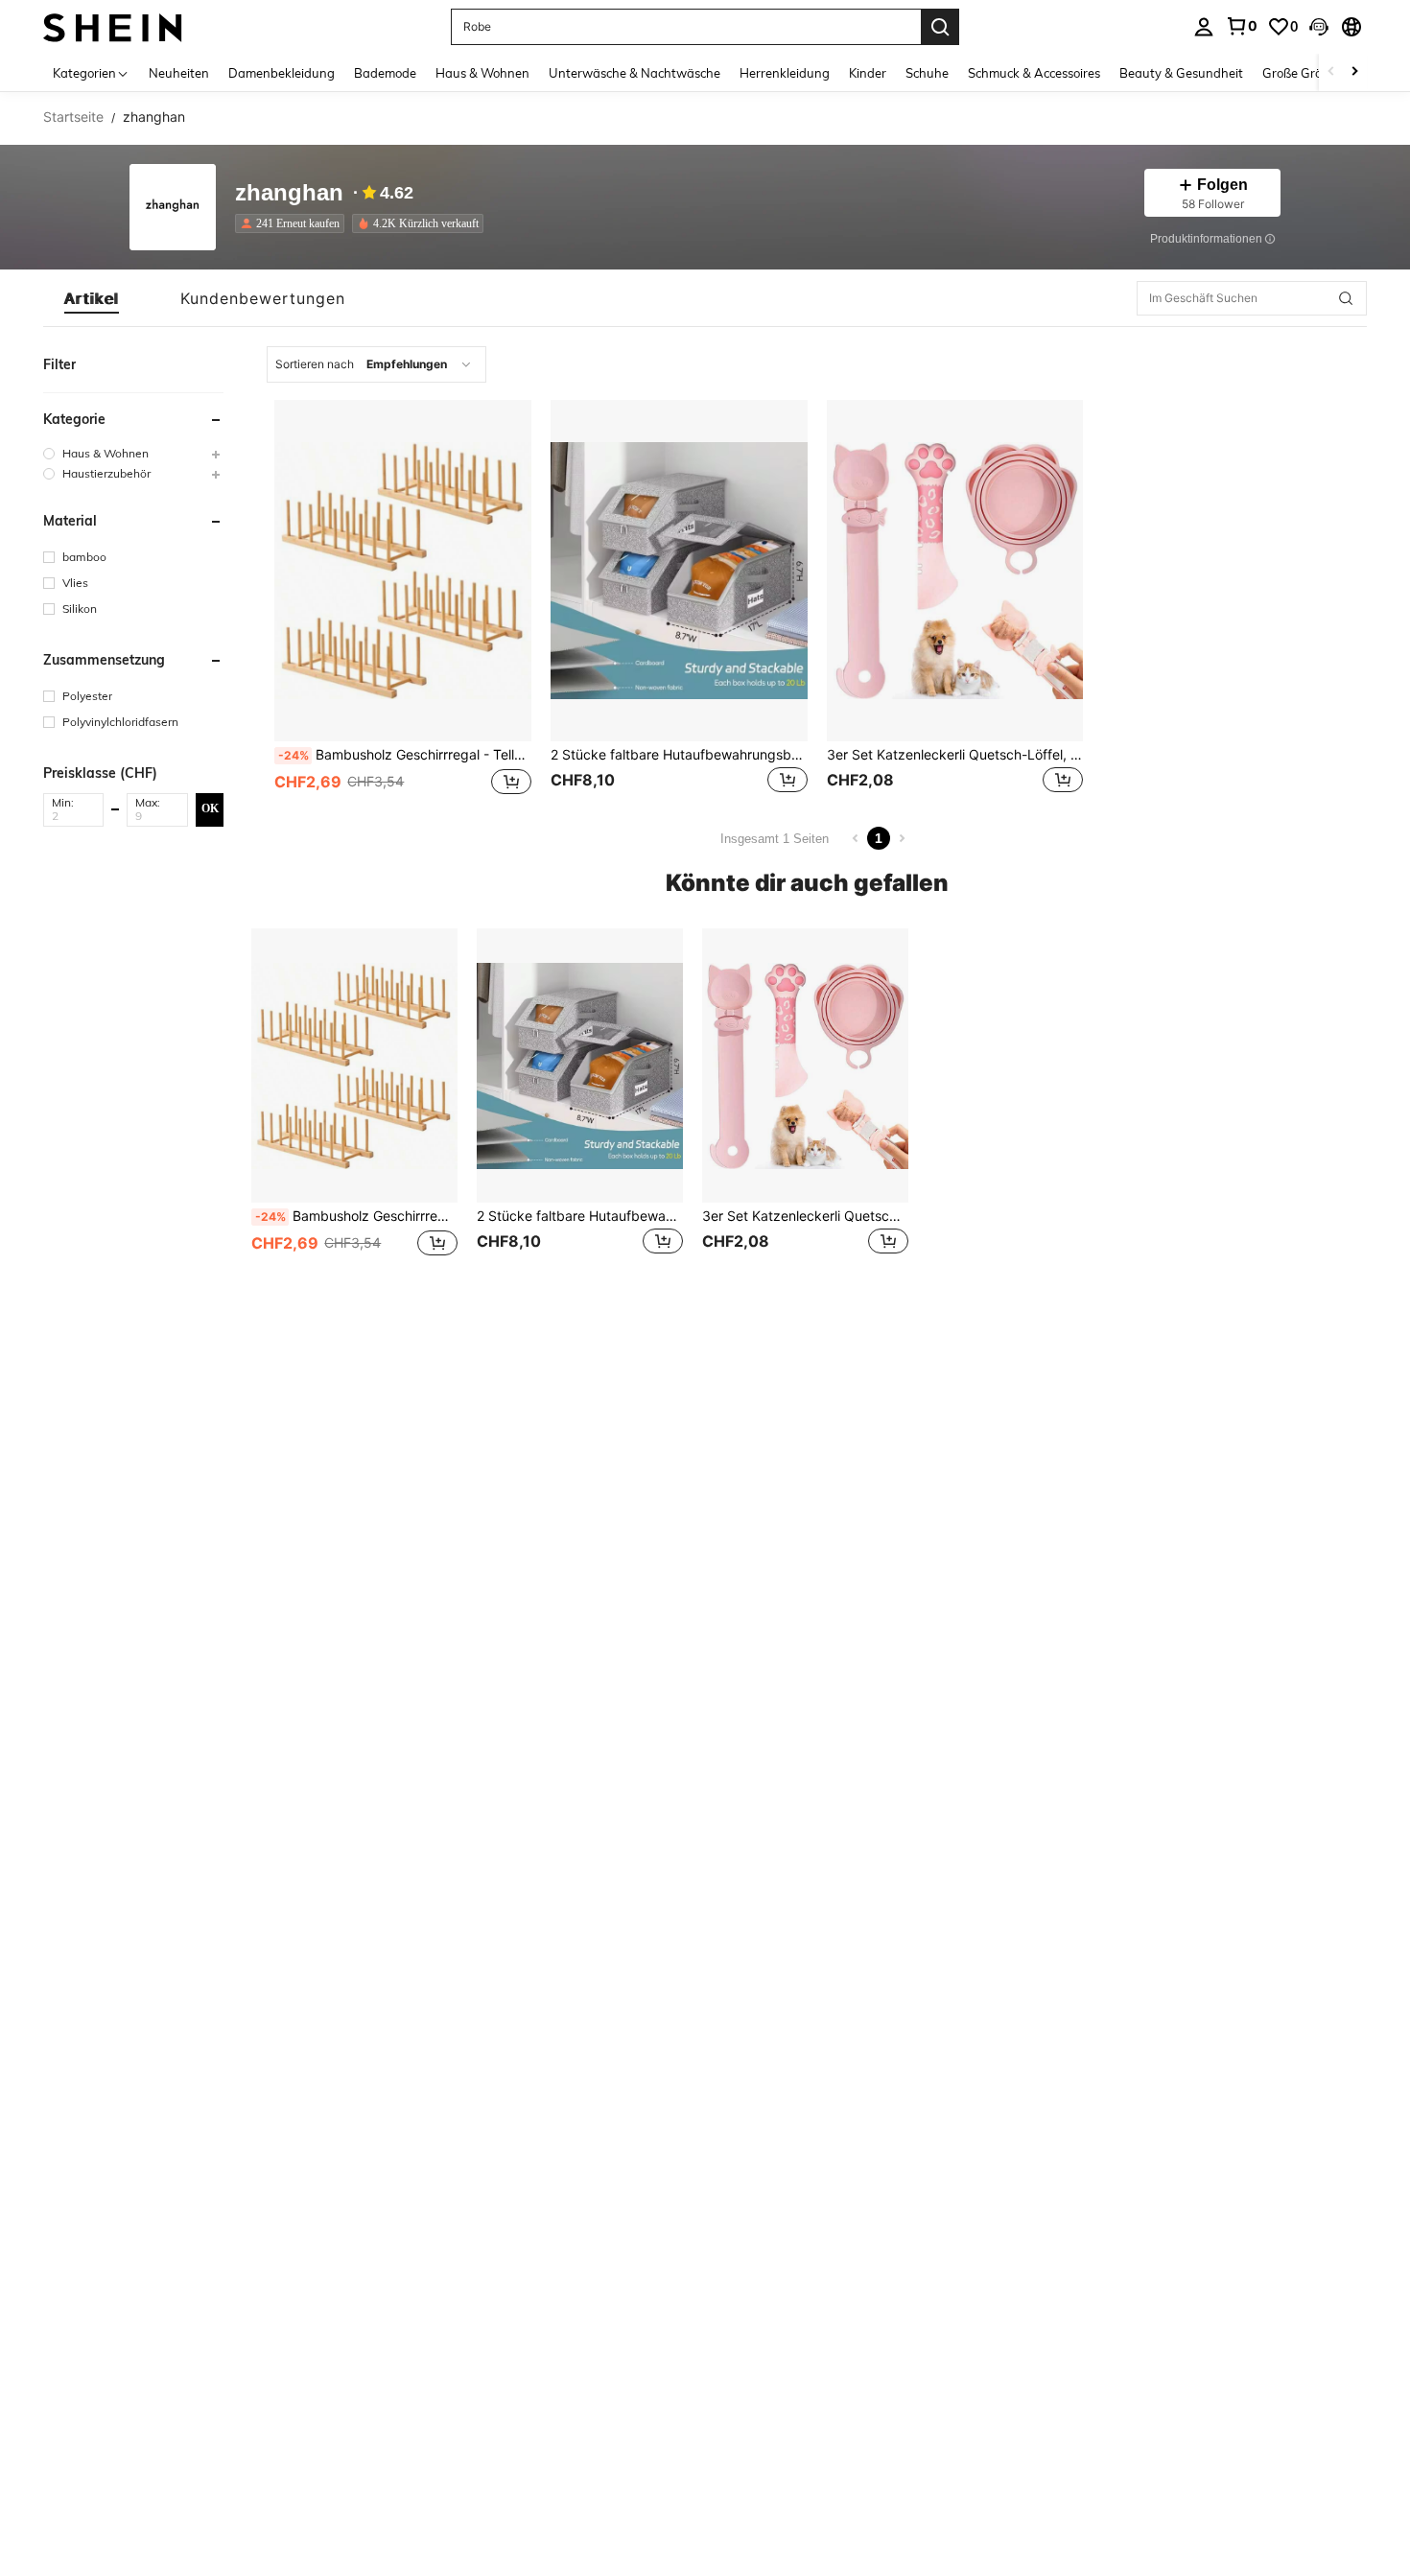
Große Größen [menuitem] (1303, 73)
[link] (1241, 26)
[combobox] (376, 364)
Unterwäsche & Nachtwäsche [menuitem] (634, 73)
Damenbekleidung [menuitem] (282, 73)
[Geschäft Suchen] (1346, 298)
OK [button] (210, 808)
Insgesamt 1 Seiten (775, 839)
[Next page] (902, 838)
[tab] (92, 298)
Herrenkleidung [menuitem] (785, 73)
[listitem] (294, 223)
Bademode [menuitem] (385, 73)
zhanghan (289, 193)
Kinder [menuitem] (868, 73)
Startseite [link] (73, 117)
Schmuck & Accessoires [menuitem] (1034, 73)
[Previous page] (856, 838)
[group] (133, 453)
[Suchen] (940, 27)
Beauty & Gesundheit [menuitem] (1181, 73)
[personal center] (1204, 27)
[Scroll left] (1331, 72)
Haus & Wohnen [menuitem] (482, 73)
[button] (1319, 27)
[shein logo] (113, 26)
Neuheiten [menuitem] (179, 73)
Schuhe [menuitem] (927, 73)
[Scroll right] (1354, 72)
